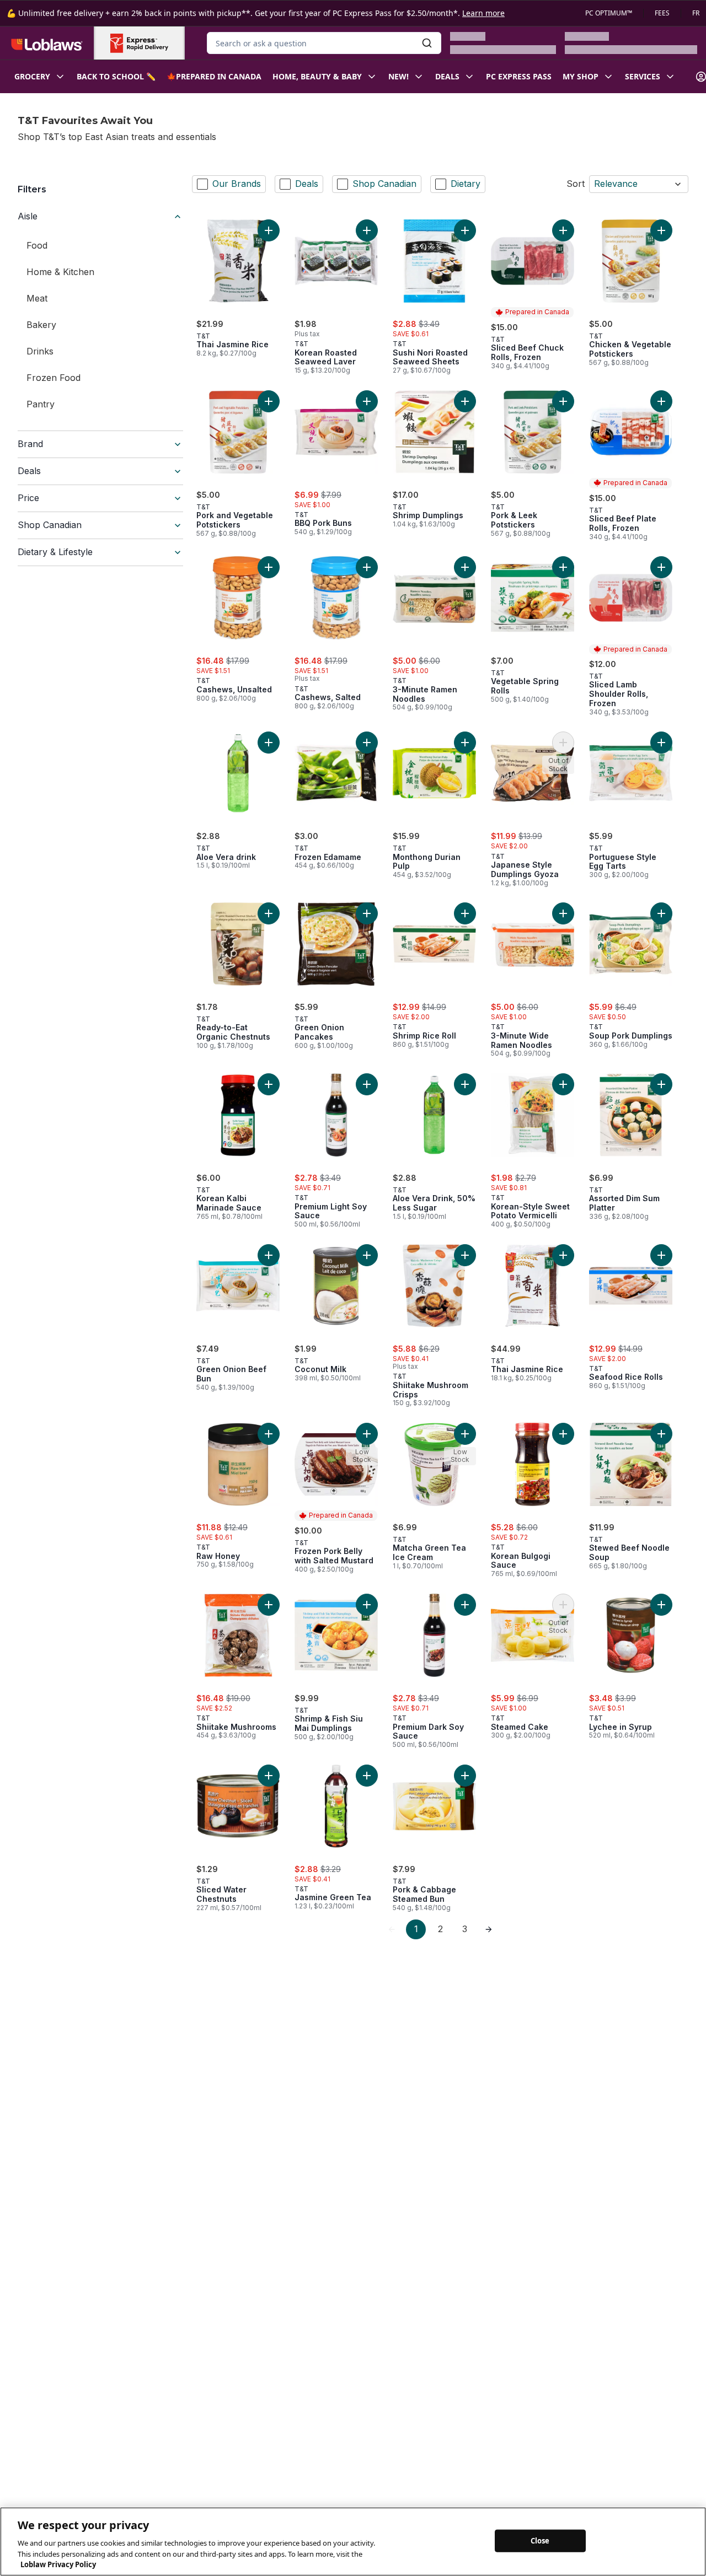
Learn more (483, 13)
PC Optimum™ (609, 13)
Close (540, 2540)
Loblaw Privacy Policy (58, 2564)
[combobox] (324, 43)
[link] (392, 1929)
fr (696, 13)
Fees (662, 13)
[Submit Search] (427, 43)
